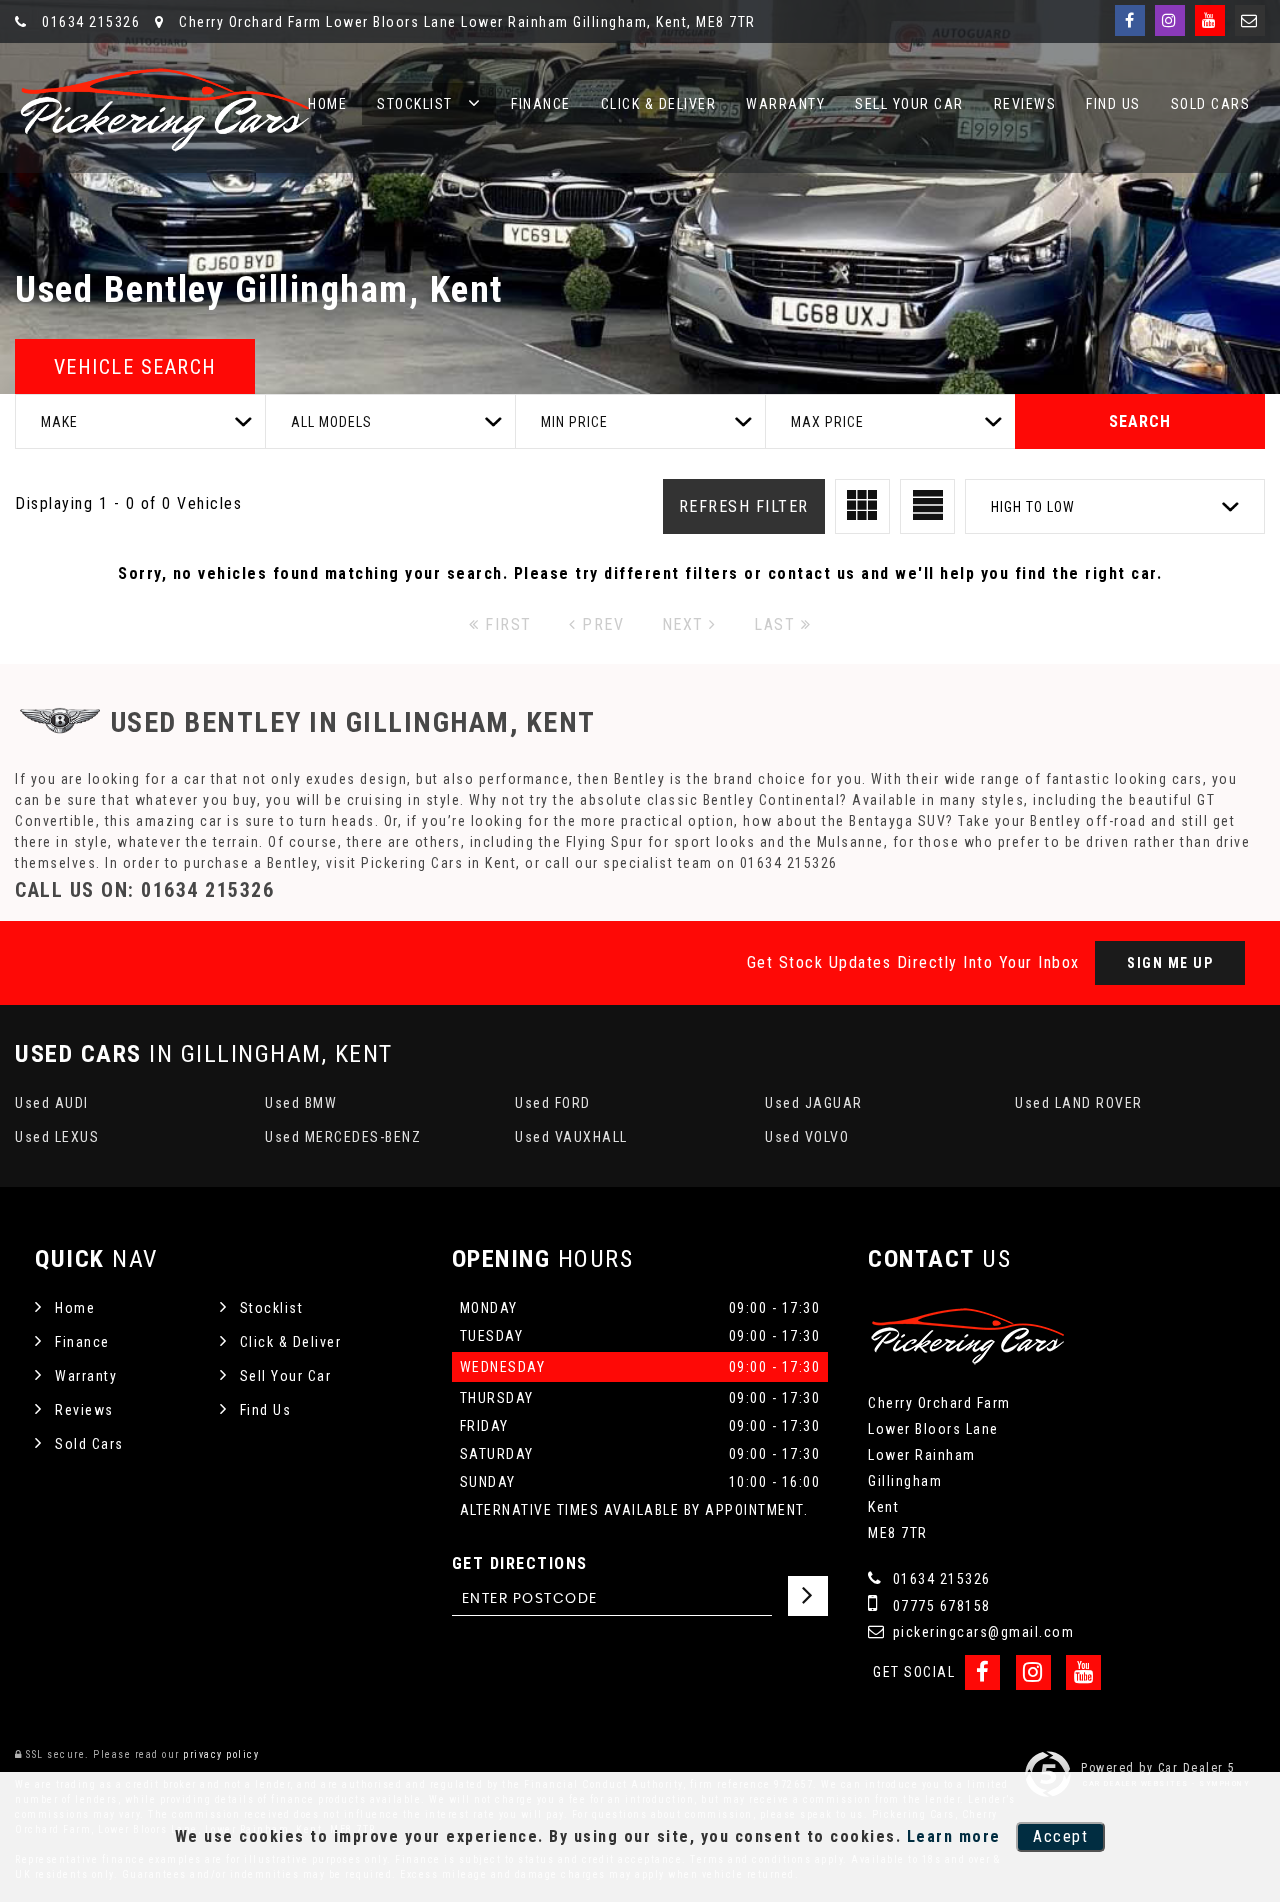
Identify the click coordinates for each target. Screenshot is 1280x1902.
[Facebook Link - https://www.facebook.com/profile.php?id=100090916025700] (1130, 20)
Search (1140, 421)
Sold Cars (1211, 104)
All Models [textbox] (331, 422)
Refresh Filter (744, 506)
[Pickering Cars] (165, 110)
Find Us (1113, 104)
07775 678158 (939, 1606)
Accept (1060, 1836)
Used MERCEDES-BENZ (343, 1137)
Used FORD (553, 1103)
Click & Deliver (659, 104)
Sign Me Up (1170, 963)
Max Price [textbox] (827, 422)
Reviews (1025, 104)
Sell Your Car (909, 104)
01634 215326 (89, 22)
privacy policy (221, 1754)
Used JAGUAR (814, 1103)
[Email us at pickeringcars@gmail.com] (1250, 20)
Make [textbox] (59, 422)
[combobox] (140, 421)
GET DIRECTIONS (520, 1563)
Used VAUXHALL (571, 1137)
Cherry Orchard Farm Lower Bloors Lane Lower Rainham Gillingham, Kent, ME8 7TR (465, 22)
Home (327, 104)
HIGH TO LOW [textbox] (1033, 507)
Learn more (954, 1836)
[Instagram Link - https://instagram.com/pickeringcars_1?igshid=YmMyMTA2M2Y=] (1170, 20)
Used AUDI (52, 1103)
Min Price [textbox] (574, 422)
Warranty (785, 104)
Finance (541, 104)
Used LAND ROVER (1079, 1103)
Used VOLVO (807, 1137)
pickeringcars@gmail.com (981, 1632)
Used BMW (301, 1103)
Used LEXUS (57, 1137)
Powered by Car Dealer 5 (1158, 1768)
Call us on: (144, 890)
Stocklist (415, 104)
